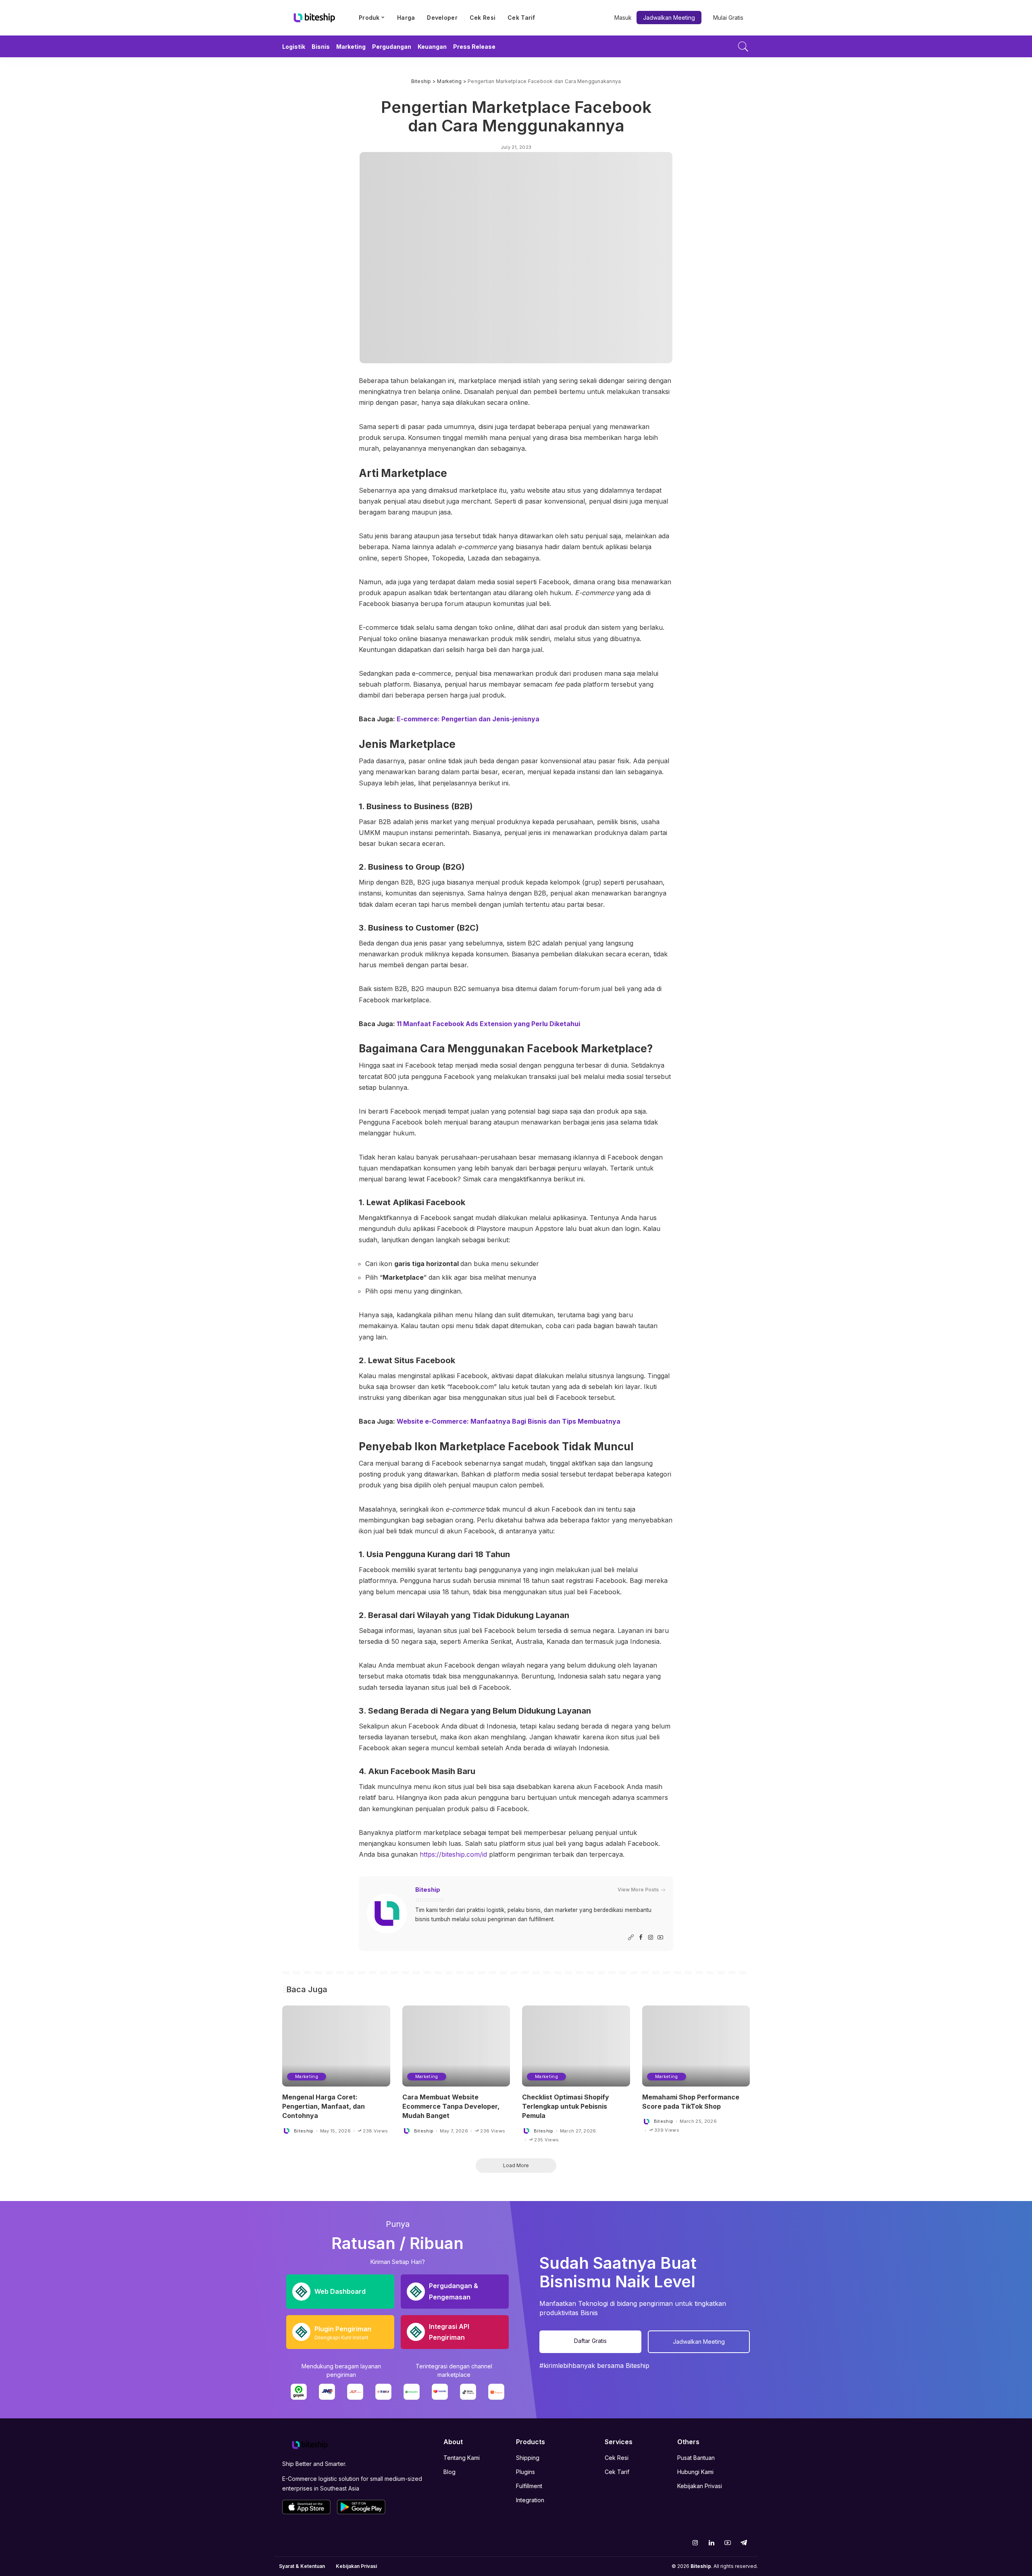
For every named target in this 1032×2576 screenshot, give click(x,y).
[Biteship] (314, 18)
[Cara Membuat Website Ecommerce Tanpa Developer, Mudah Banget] (456, 2046)
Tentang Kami (462, 2458)
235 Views (546, 2140)
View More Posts (638, 1890)
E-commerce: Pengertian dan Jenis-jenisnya (468, 719)
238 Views (375, 2131)
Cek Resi (617, 2458)
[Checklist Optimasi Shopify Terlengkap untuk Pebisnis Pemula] (576, 2046)
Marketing (307, 2076)
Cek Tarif (617, 2472)
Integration (530, 2500)
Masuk (623, 18)
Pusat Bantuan (696, 2458)
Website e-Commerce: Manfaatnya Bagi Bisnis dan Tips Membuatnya (508, 1421)
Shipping (528, 2458)
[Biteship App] (306, 2507)
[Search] (743, 46)
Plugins (525, 2472)
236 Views (493, 2131)
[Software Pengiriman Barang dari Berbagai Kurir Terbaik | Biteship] (310, 2444)
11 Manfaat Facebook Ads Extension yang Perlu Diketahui (488, 1024)
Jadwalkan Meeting (669, 18)
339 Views (667, 2130)
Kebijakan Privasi (700, 2486)
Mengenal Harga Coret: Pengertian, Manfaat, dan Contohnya (324, 2106)
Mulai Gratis (728, 18)
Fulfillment (529, 2486)
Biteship (428, 1890)
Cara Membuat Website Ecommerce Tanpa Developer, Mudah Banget (451, 2106)
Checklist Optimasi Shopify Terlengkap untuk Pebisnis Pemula (566, 2106)
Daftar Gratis (590, 2341)
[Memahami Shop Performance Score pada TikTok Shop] (696, 2046)
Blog (449, 2472)
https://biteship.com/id (452, 1854)
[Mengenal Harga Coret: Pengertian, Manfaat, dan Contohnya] (336, 2046)
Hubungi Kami (695, 2472)
